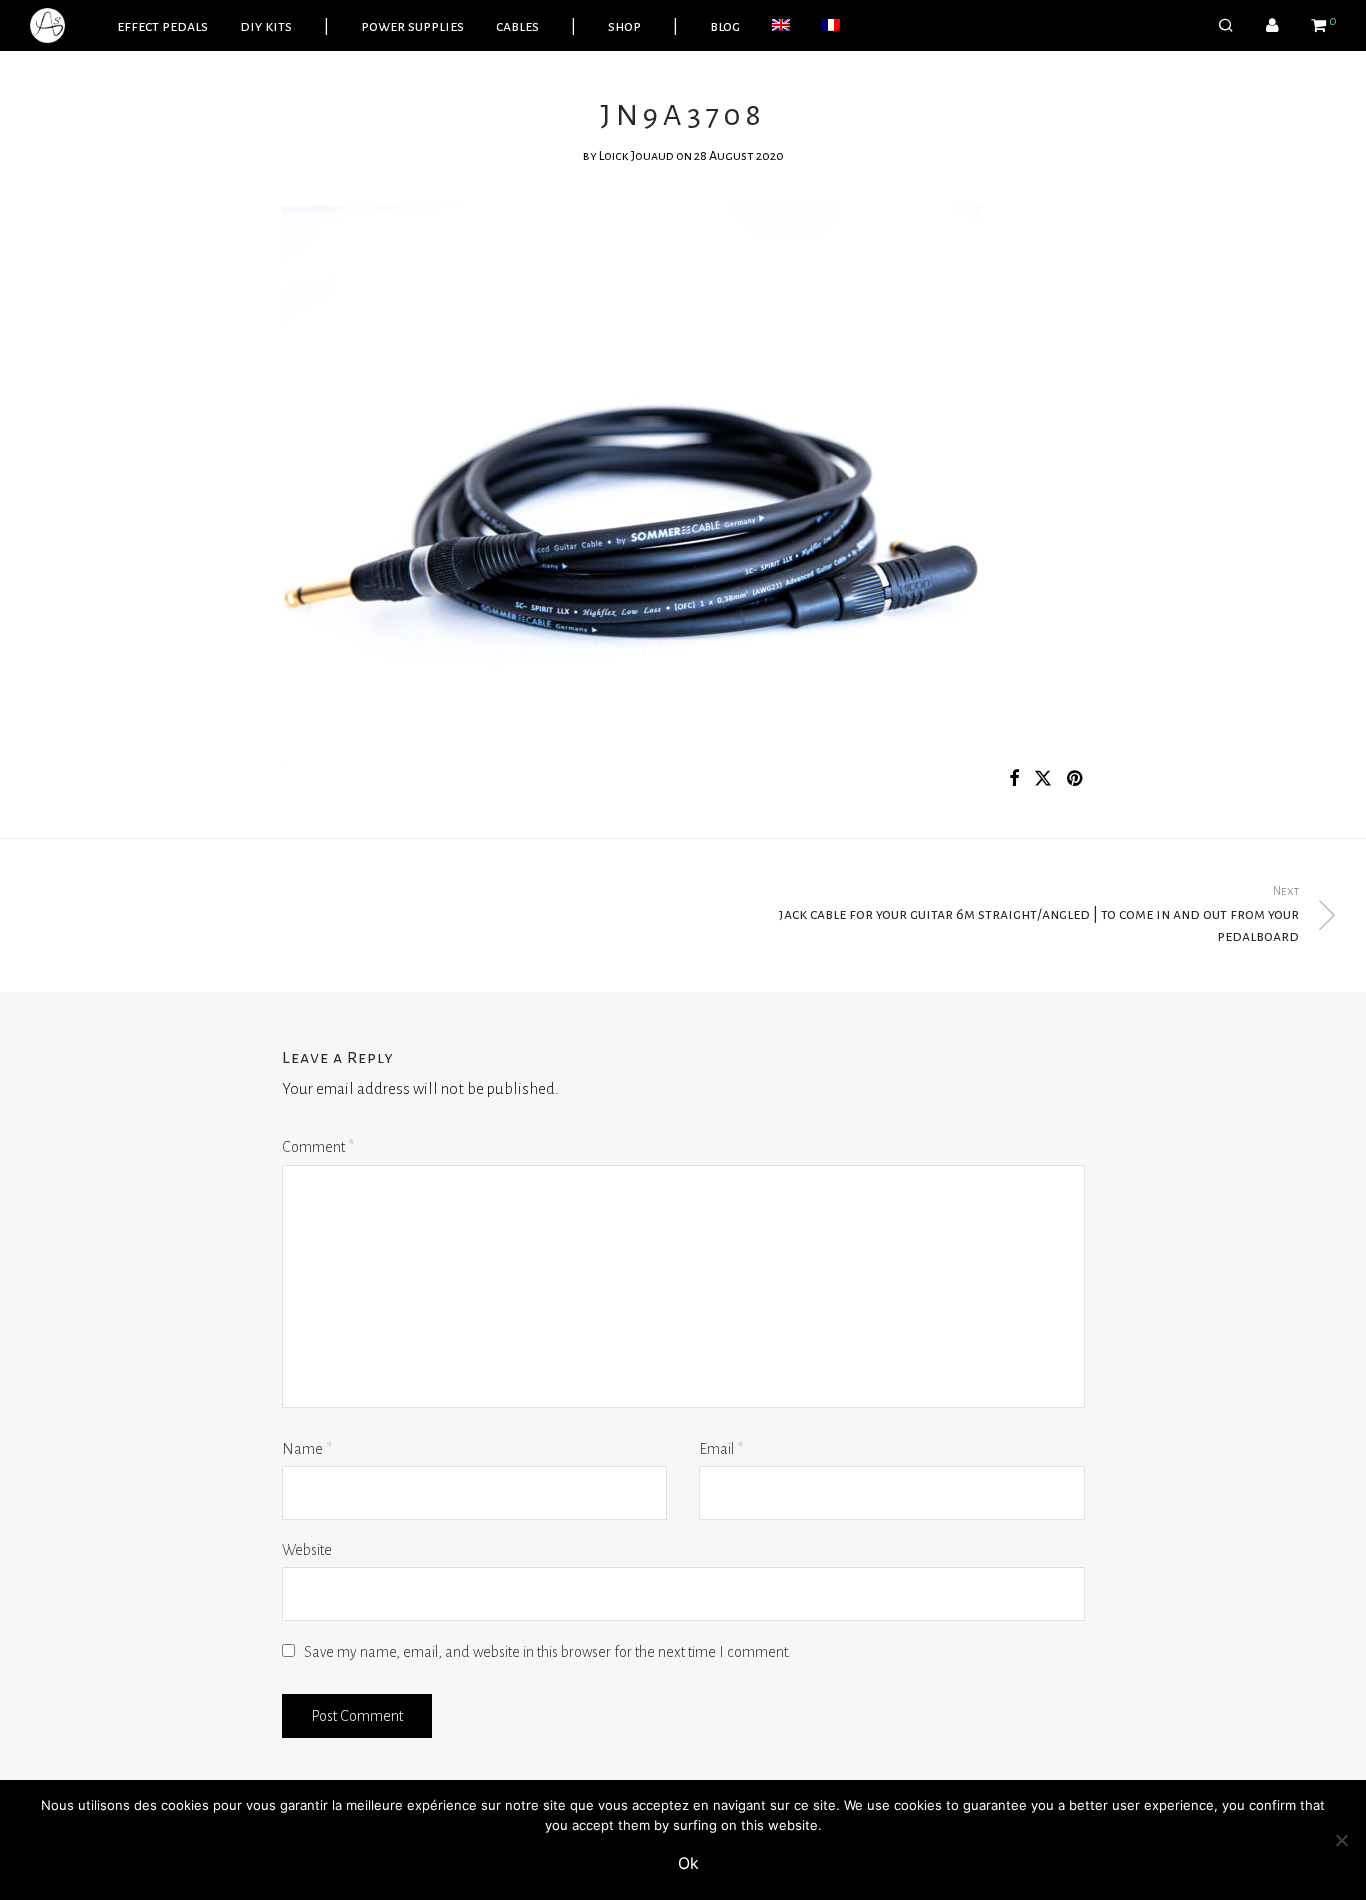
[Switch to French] (831, 26)
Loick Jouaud (636, 156)
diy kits (266, 26)
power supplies (412, 26)
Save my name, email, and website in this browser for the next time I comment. (547, 1652)
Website (307, 1550)
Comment (318, 1147)
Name (307, 1449)
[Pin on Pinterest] (1076, 779)
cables (517, 26)
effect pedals (162, 26)
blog (725, 26)
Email (721, 1449)
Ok (688, 1863)
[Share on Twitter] (1043, 779)
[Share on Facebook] (1014, 779)
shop (624, 26)
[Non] (1341, 1840)
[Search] (1226, 26)
